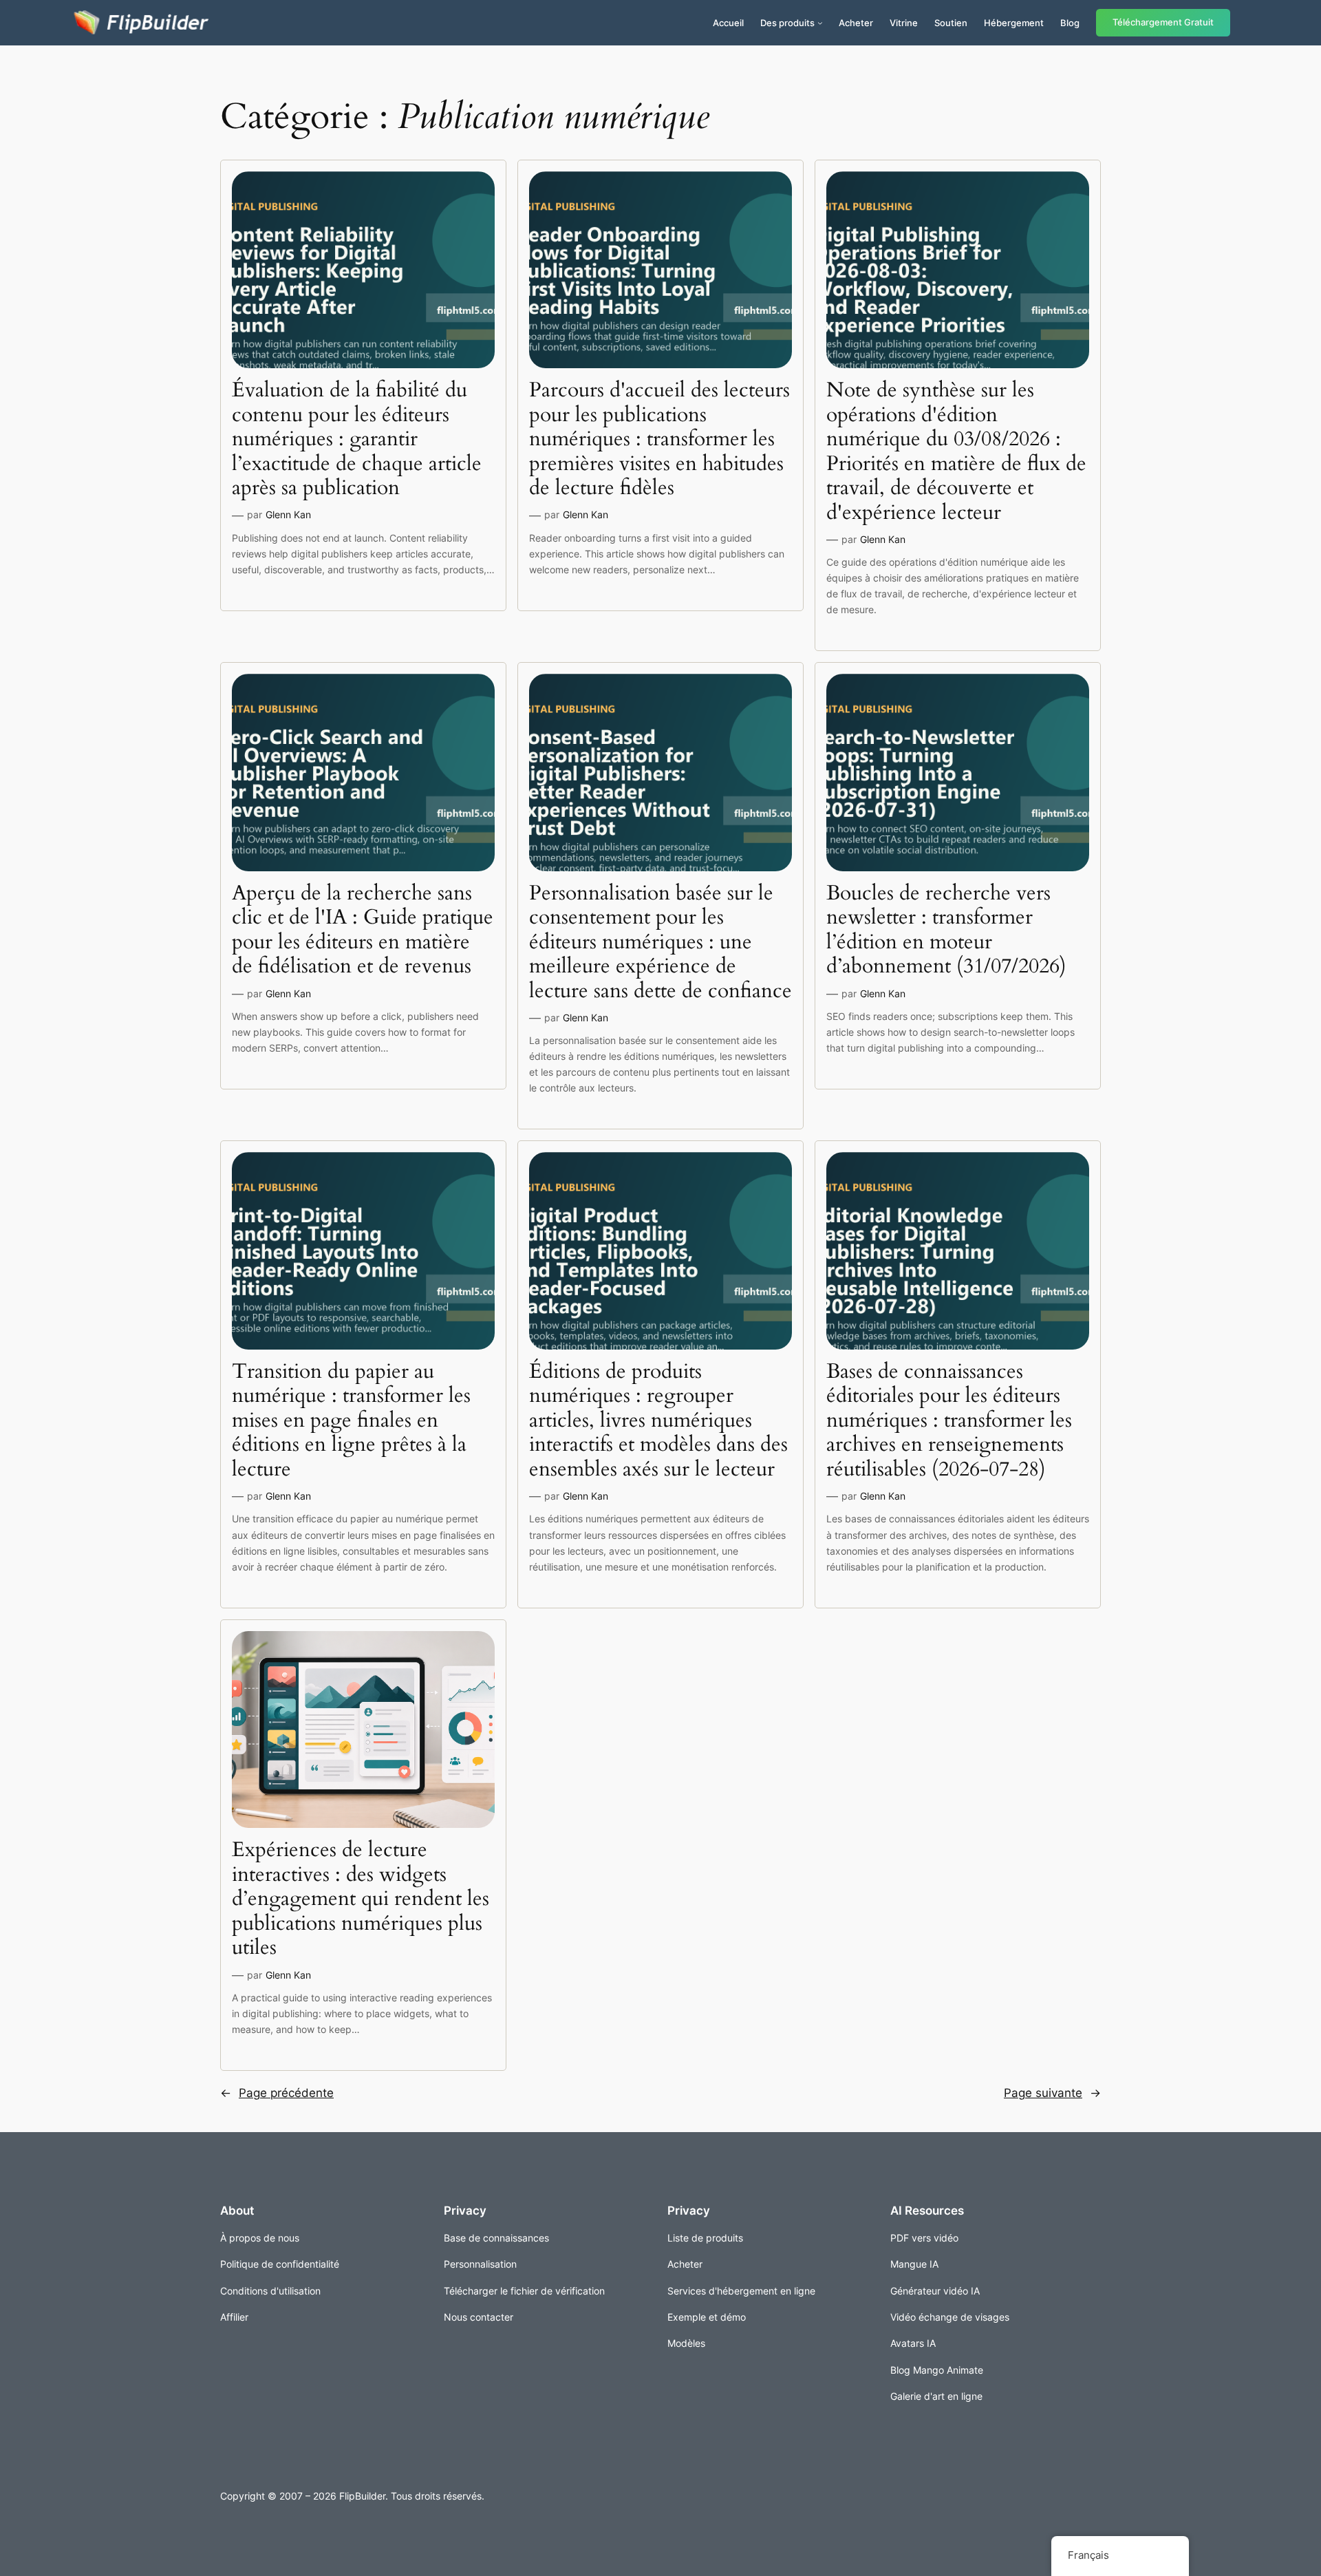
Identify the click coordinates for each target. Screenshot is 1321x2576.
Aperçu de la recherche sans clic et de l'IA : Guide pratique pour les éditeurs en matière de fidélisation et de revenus (363, 930)
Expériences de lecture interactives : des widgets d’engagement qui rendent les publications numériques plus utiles (361, 1899)
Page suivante (1052, 2093)
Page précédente (277, 2093)
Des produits (787, 23)
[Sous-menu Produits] (820, 23)
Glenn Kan (288, 514)
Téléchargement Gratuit (1163, 22)
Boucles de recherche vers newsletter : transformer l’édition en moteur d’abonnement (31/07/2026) (946, 930)
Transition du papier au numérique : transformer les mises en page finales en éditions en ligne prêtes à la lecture (351, 1421)
